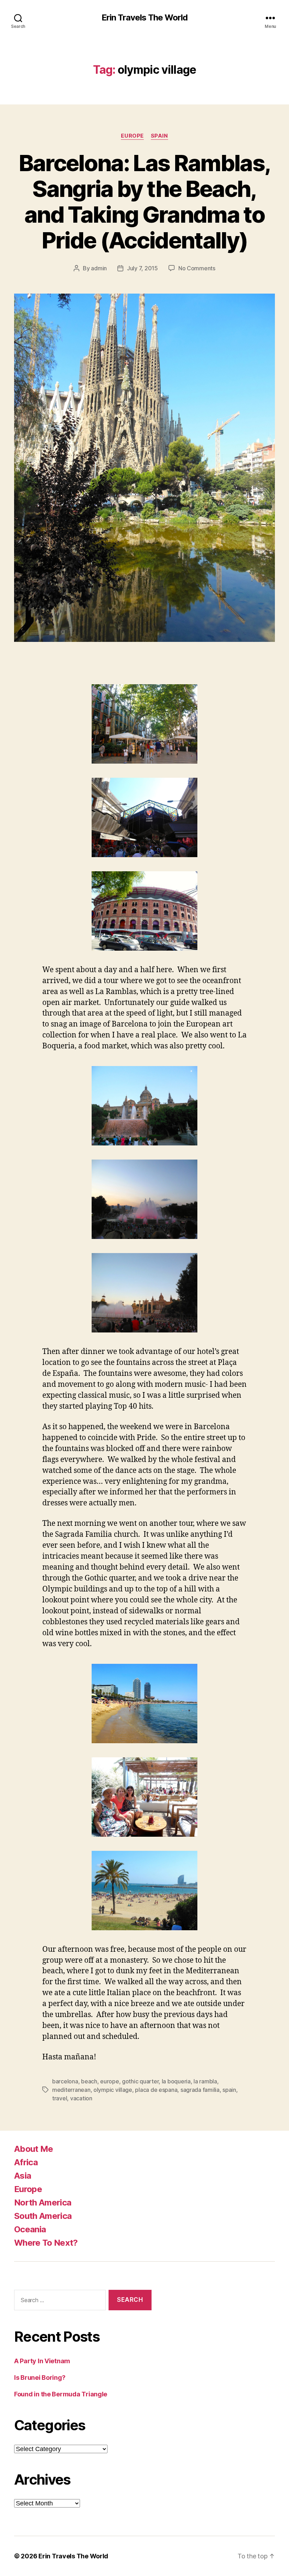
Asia (23, 2176)
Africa (26, 2162)
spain (229, 2090)
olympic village (113, 2090)
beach (89, 2081)
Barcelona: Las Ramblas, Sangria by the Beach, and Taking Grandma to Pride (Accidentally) (145, 201)
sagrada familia (200, 2090)
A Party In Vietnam (42, 2361)
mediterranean (71, 2090)
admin (99, 268)
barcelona (65, 2081)
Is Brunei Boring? (40, 2378)
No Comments (197, 268)
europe (109, 2081)
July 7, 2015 (142, 268)
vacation (81, 2098)
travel (60, 2098)
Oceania (30, 2229)
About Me (34, 2149)
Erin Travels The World (144, 18)
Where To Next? (46, 2243)
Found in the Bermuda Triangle (61, 2394)
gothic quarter (140, 2081)
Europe (132, 136)
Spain (159, 136)
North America (43, 2202)
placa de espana (156, 2090)
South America (43, 2216)
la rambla (205, 2081)
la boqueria (176, 2081)
